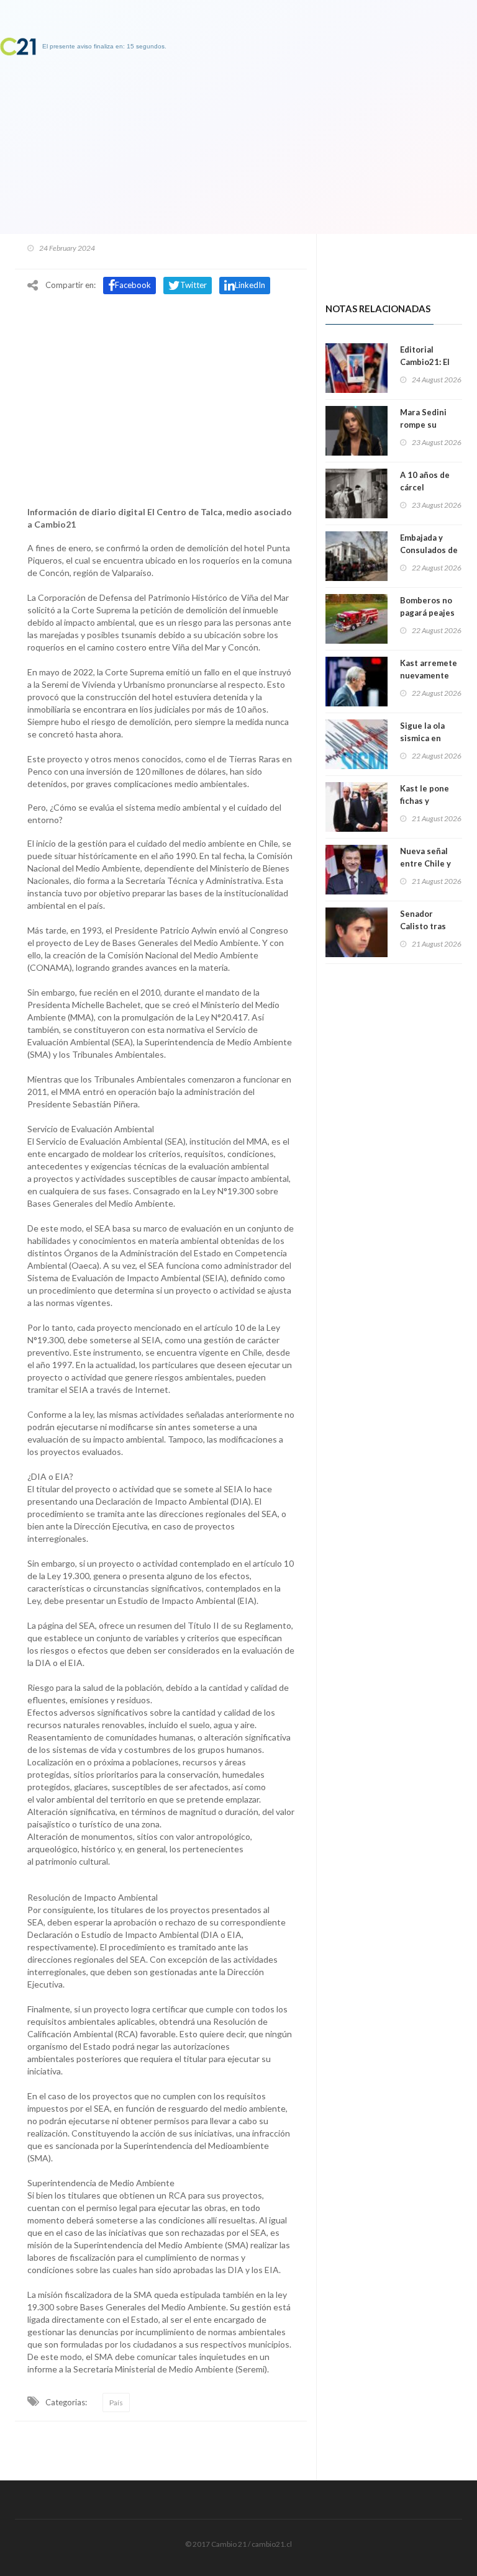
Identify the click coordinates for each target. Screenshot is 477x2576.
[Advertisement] (161, 393)
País (116, 2403)
